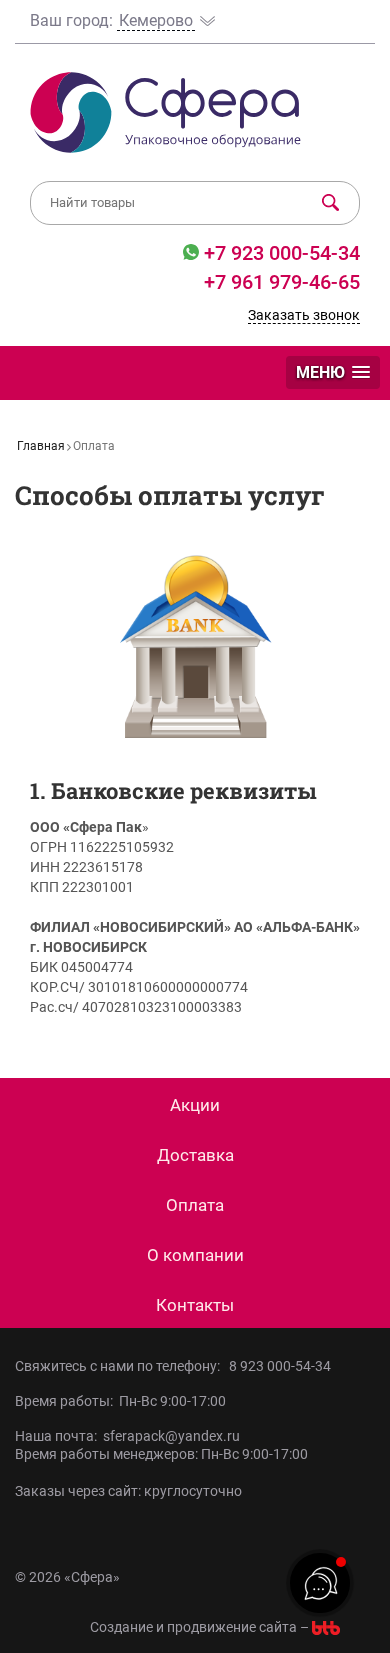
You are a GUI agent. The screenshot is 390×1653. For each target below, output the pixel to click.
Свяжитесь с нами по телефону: (120, 1366)
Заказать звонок (304, 315)
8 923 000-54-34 (280, 1366)
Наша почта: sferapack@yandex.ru (127, 1436)
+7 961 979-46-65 (282, 282)
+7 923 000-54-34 (279, 253)
